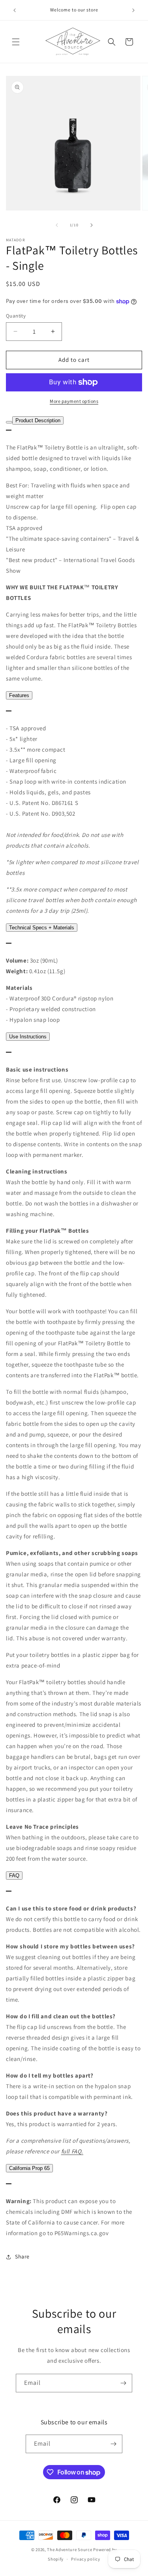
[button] (16, 42)
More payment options (74, 401)
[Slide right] (92, 225)
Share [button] (22, 2256)
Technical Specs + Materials (42, 928)
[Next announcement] (133, 10)
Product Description (38, 420)
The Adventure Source (69, 2550)
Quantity (16, 316)
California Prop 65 (29, 2168)
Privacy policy (86, 2559)
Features (19, 695)
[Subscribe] (123, 2383)
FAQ (14, 1876)
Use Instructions (28, 1037)
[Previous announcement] (15, 10)
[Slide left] (57, 225)
